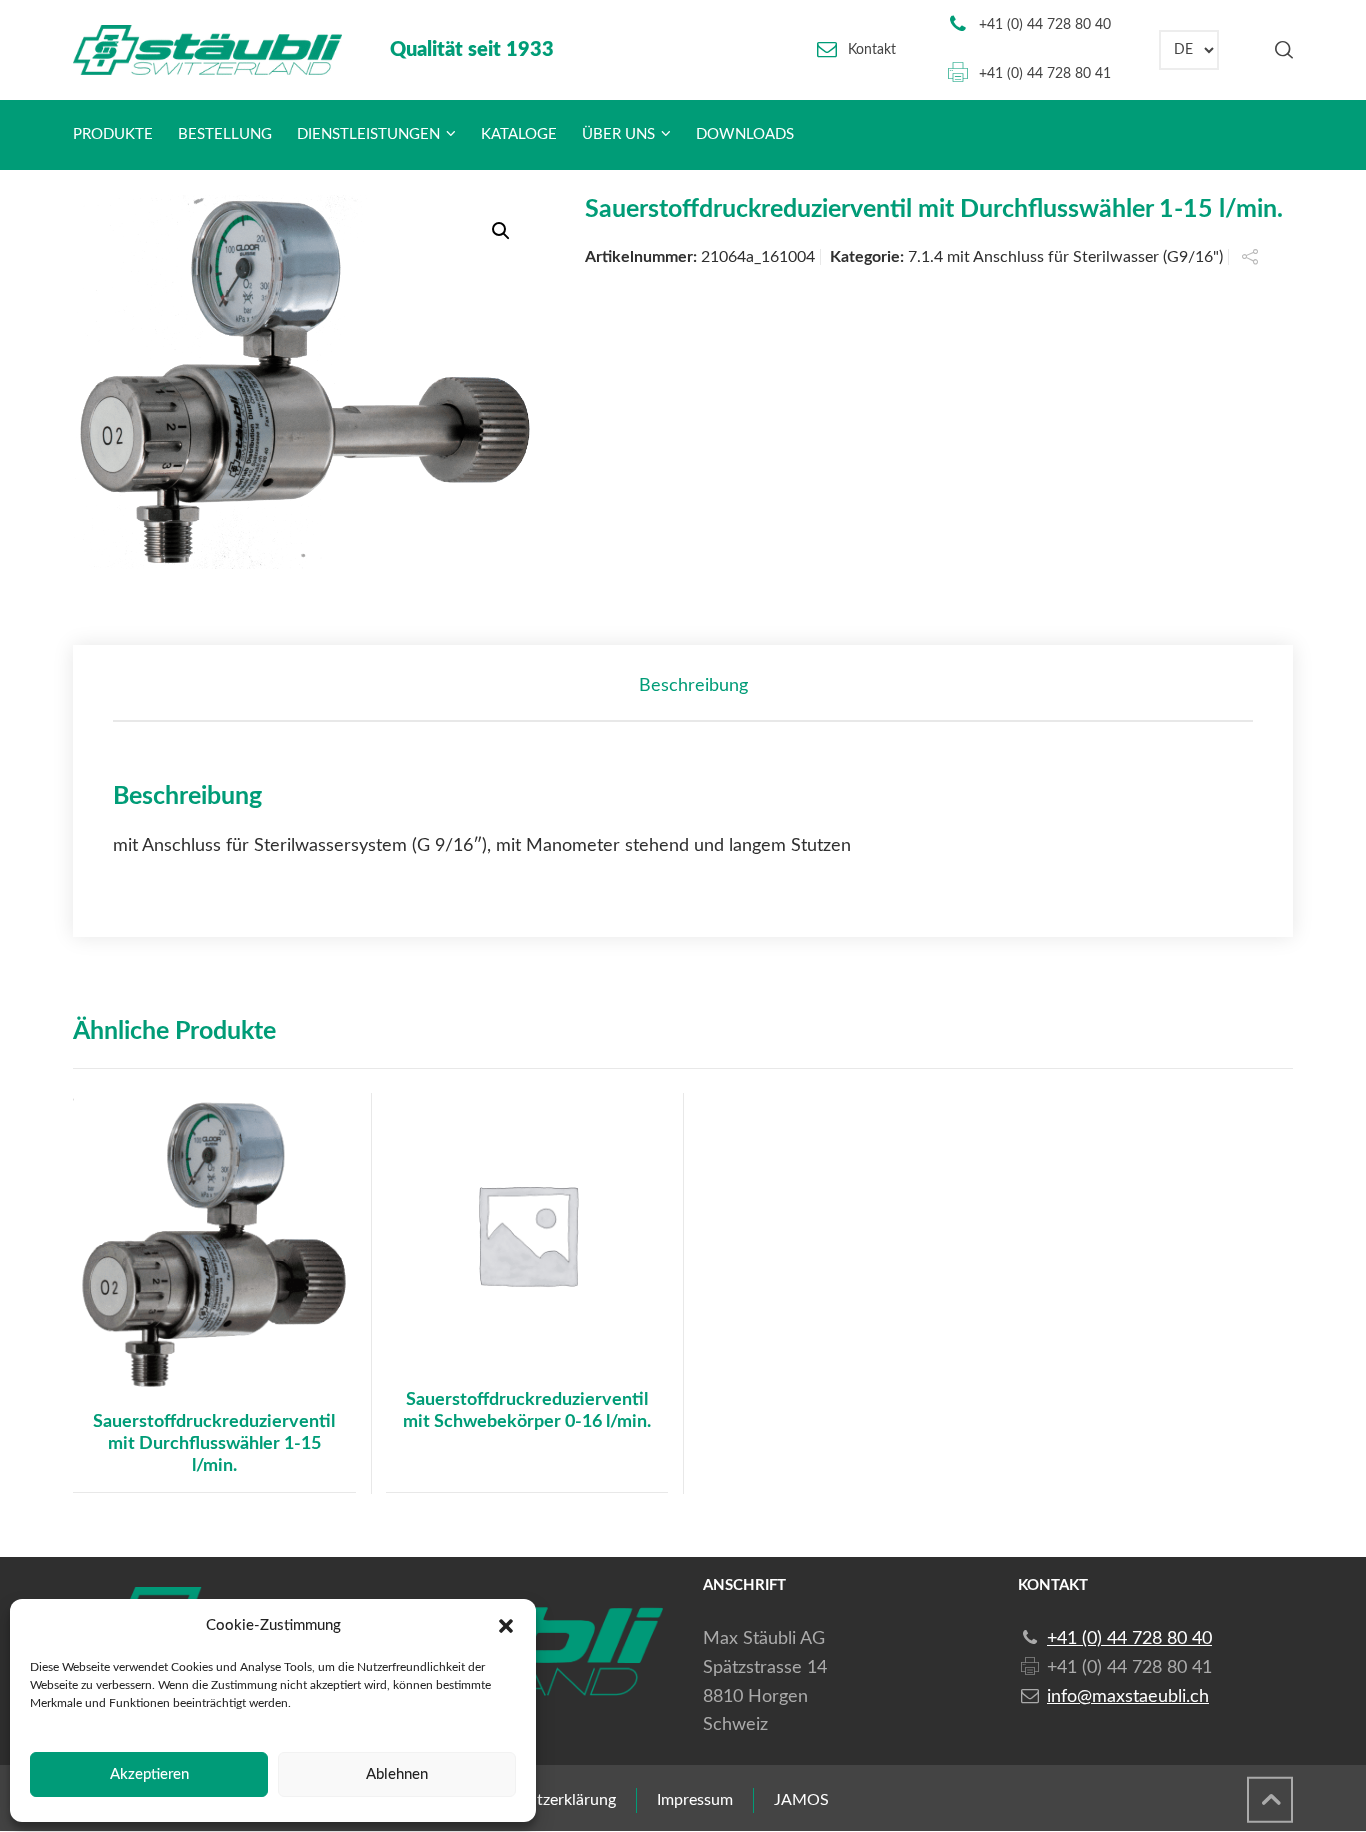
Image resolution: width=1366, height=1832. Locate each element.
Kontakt (872, 50)
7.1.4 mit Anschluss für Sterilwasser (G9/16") (1065, 257)
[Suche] (1280, 50)
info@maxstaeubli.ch (1128, 1697)
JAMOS (801, 1800)
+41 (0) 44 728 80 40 (1045, 25)
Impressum (695, 1800)
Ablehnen (397, 1774)
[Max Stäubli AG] (207, 50)
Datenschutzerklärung (538, 1800)
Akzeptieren (149, 1774)
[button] (506, 1626)
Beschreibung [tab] (693, 686)
